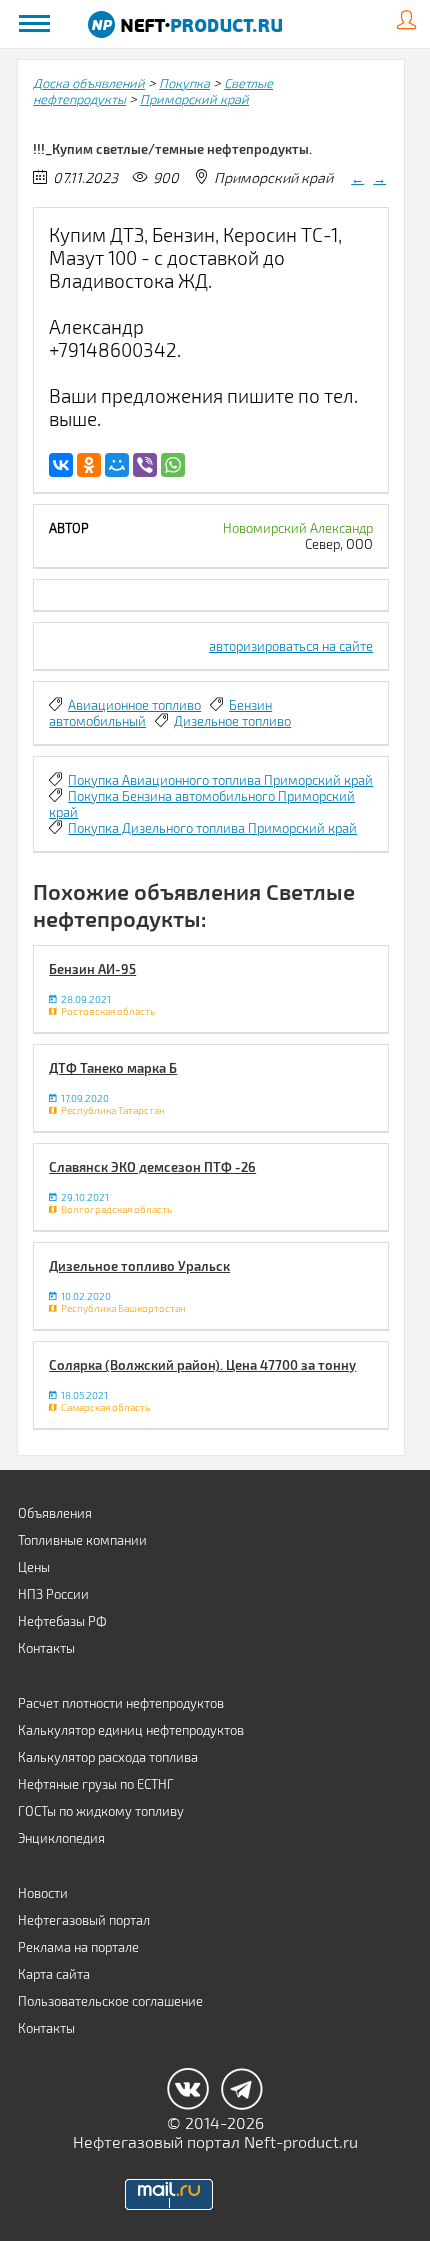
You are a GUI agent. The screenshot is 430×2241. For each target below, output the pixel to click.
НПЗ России (53, 1594)
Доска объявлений (89, 83)
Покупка (184, 83)
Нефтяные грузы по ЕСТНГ (96, 1784)
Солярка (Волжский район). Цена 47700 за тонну (202, 1365)
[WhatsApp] (173, 465)
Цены (34, 1567)
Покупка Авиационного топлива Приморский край (220, 780)
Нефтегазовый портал (84, 1920)
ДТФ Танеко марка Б (113, 1068)
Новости (43, 1893)
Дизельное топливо (232, 721)
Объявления (55, 1513)
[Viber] (145, 465)
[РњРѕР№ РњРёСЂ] (117, 465)
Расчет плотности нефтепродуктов (121, 1703)
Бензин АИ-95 (92, 969)
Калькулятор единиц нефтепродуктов (131, 1730)
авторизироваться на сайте (291, 646)
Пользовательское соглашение (110, 2001)
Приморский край (194, 99)
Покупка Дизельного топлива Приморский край (212, 828)
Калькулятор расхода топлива (108, 1757)
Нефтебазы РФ (62, 1621)
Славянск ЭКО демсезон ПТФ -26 (152, 1167)
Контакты (46, 1648)
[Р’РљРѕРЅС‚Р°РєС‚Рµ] (61, 465)
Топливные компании (82, 1540)
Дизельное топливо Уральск (139, 1266)
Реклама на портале (78, 1947)
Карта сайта (54, 1974)
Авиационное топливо (134, 705)
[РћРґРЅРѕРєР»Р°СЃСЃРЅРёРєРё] (89, 465)
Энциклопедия (61, 1838)
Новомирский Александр (298, 528)
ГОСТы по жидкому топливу (101, 1811)
